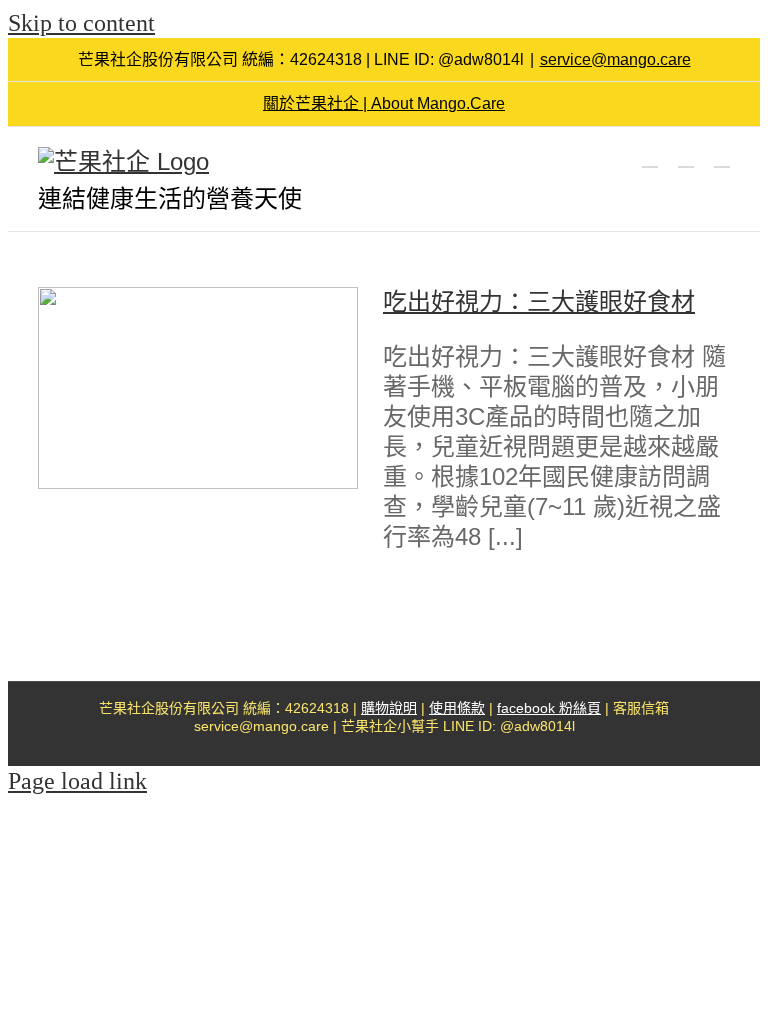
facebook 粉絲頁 (549, 708)
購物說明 (389, 708)
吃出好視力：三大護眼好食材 (539, 301)
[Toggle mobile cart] (650, 157)
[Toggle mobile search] (686, 157)
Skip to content (81, 23)
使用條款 (457, 708)
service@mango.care (615, 59)
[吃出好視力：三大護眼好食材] (198, 388)
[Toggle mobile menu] (722, 157)
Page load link (77, 781)
